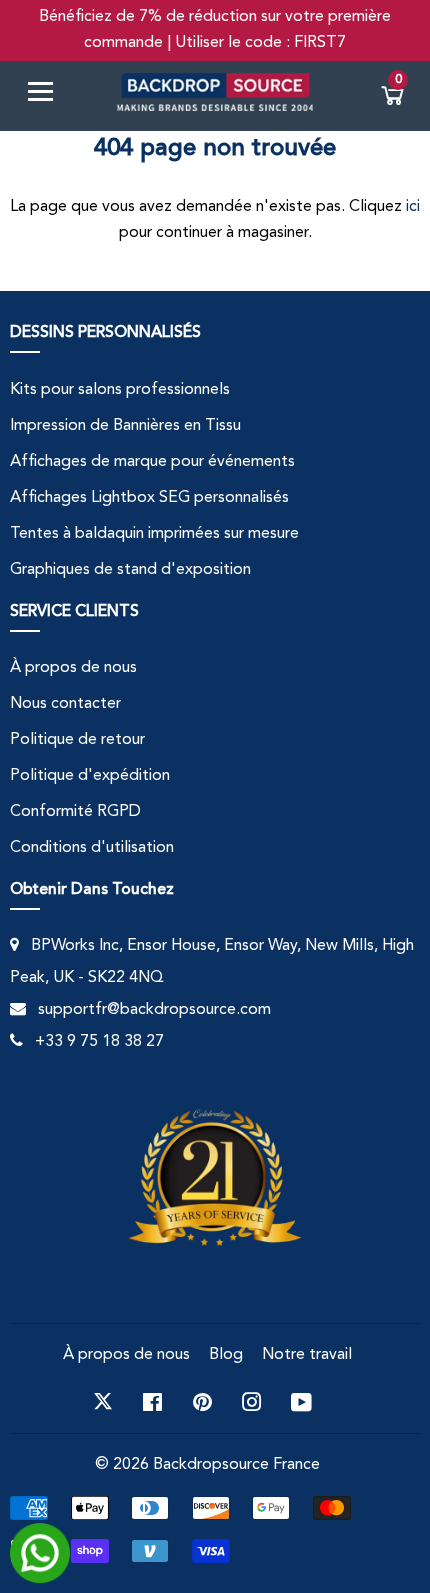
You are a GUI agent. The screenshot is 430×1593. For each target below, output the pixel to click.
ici (413, 207)
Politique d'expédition (90, 776)
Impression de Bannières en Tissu (125, 426)
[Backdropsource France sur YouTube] (301, 1402)
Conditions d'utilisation (92, 848)
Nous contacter (65, 704)
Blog (226, 1355)
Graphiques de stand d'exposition (130, 570)
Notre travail (307, 1355)
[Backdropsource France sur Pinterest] (202, 1402)
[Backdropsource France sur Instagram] (252, 1402)
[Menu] (48, 95)
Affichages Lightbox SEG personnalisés (149, 498)
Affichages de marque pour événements (152, 462)
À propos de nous (73, 668)
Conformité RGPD (75, 812)
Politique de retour (77, 740)
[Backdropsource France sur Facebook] (152, 1402)
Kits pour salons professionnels (120, 390)
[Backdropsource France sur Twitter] (103, 1402)
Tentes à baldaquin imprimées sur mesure (154, 534)
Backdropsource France (236, 1465)
